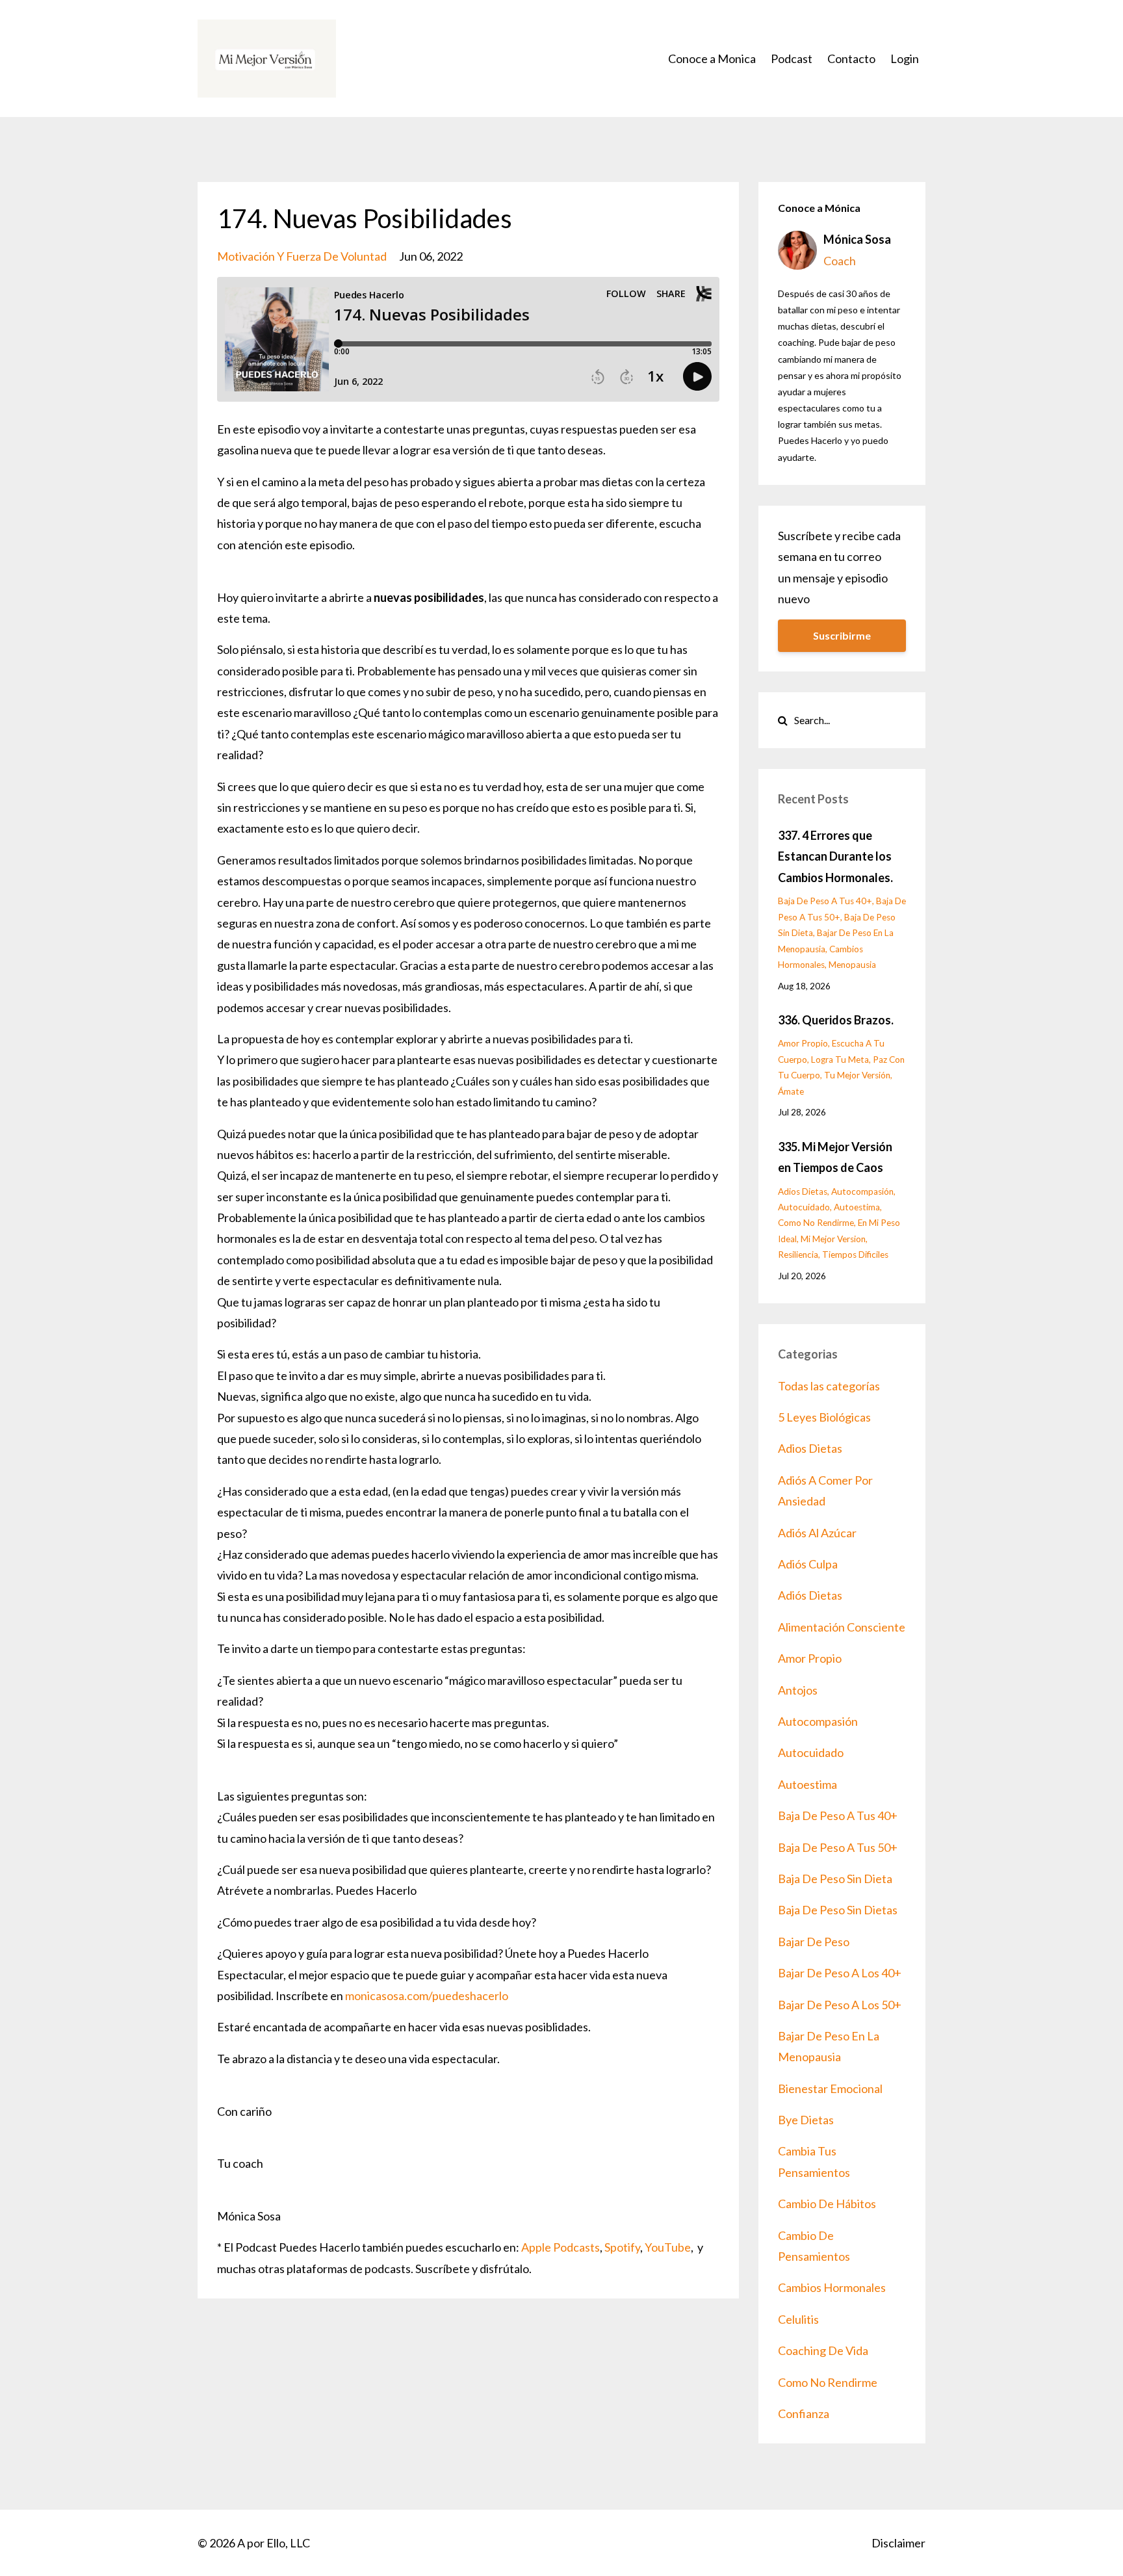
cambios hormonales (832, 2287)
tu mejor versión (857, 1075)
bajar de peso (814, 1942)
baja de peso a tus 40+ (825, 901)
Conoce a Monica (712, 59)
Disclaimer (898, 2543)
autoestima (857, 1207)
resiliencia (798, 1255)
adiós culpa (808, 1564)
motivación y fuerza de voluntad (302, 256)
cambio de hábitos (827, 2204)
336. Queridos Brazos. (836, 1020)
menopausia (852, 965)
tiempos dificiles (855, 1255)
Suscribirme (842, 635)
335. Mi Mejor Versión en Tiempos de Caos (835, 1157)
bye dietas (806, 2120)
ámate (791, 1091)
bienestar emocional (830, 2088)
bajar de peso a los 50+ (840, 2005)
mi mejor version (833, 1239)
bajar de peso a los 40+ (840, 1973)
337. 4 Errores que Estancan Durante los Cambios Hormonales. (835, 856)
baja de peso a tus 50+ (838, 1847)
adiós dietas (810, 1595)
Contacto (851, 59)
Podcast (792, 59)
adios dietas (803, 1191)
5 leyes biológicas (824, 1417)
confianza (804, 2413)
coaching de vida (823, 2350)
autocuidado (804, 1207)
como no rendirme (816, 1223)
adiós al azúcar (817, 1533)
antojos (798, 1690)
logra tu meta (840, 1060)
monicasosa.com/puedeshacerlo (427, 1996)
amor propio (803, 1043)
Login (905, 59)
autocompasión (862, 1191)
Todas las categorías (829, 1386)
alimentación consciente (842, 1627)
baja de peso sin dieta (835, 1879)
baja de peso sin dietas (838, 1910)
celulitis (798, 2319)
